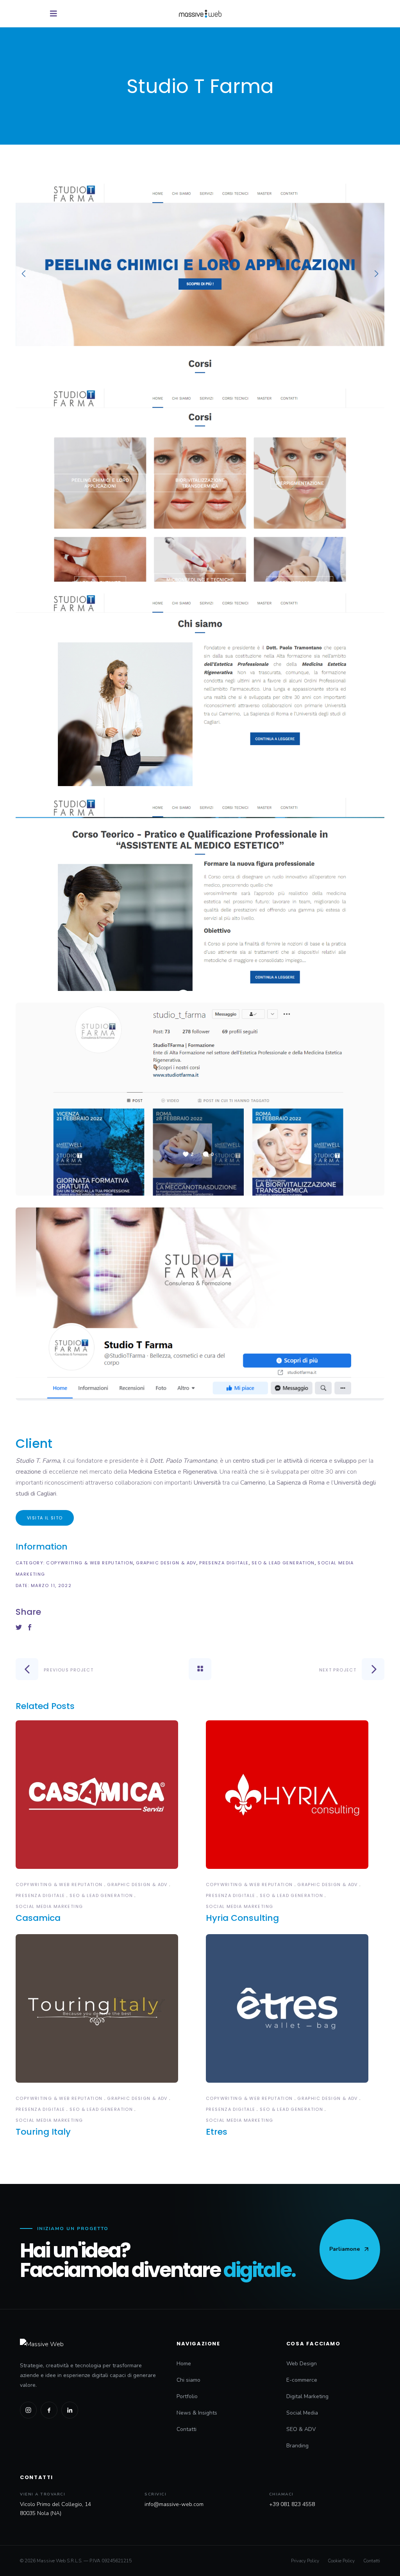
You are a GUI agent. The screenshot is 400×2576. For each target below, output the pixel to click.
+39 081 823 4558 (292, 2504)
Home (184, 2364)
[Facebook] (49, 2410)
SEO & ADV (301, 2429)
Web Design (302, 2364)
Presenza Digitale (224, 1563)
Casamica (38, 1918)
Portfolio (187, 2396)
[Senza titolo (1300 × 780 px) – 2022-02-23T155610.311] (200, 1304)
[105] (200, 280)
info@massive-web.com (174, 2504)
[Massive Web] (90, 2344)
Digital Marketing (307, 2396)
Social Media (302, 2413)
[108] (200, 894)
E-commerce (302, 2380)
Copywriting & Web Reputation (90, 1563)
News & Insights (197, 2413)
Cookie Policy (341, 2561)
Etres (217, 2132)
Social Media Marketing (49, 1906)
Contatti (187, 2429)
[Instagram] (28, 2410)
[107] (200, 690)
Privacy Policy (305, 2561)
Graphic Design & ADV (166, 1563)
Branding (297, 2446)
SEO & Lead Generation (283, 1563)
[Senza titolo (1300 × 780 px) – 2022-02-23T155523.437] (200, 1099)
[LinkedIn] (70, 2410)
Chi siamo (188, 2380)
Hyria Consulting (242, 1918)
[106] (200, 485)
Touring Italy (43, 2132)
